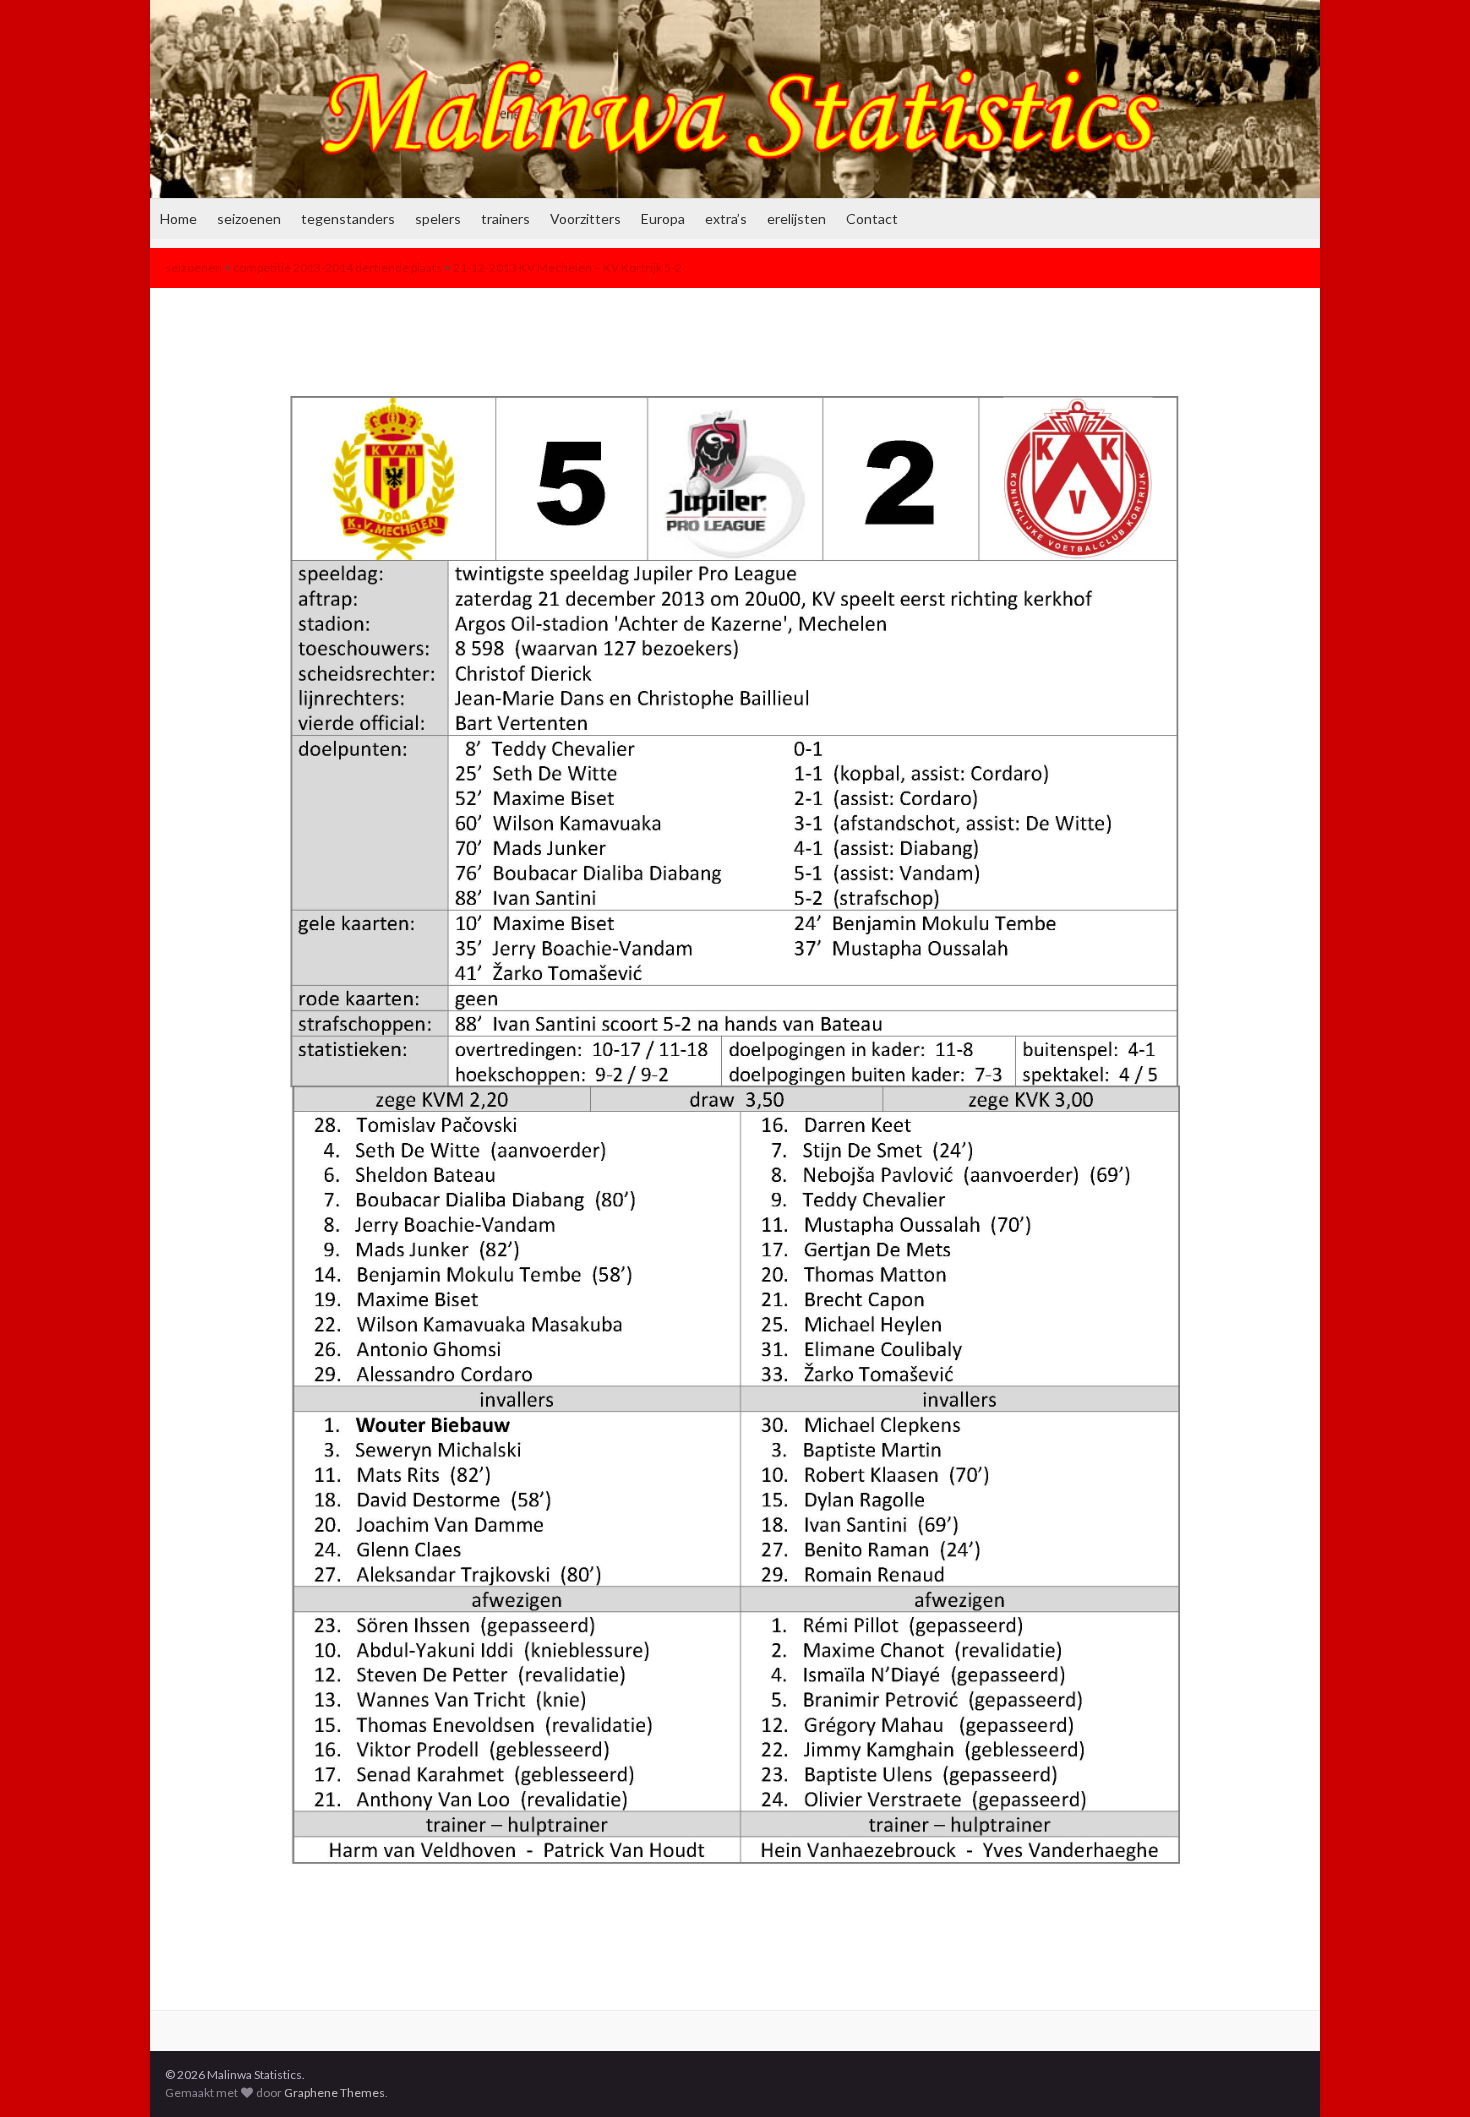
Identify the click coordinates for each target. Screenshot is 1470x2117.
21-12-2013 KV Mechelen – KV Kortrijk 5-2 (567, 267)
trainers (505, 218)
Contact (872, 218)
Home (178, 218)
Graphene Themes (334, 2092)
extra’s (726, 218)
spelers (438, 218)
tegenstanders (348, 218)
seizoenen (249, 218)
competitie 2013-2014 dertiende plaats (337, 267)
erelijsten (796, 218)
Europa (663, 218)
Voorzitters (585, 218)
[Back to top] (1425, 2072)
